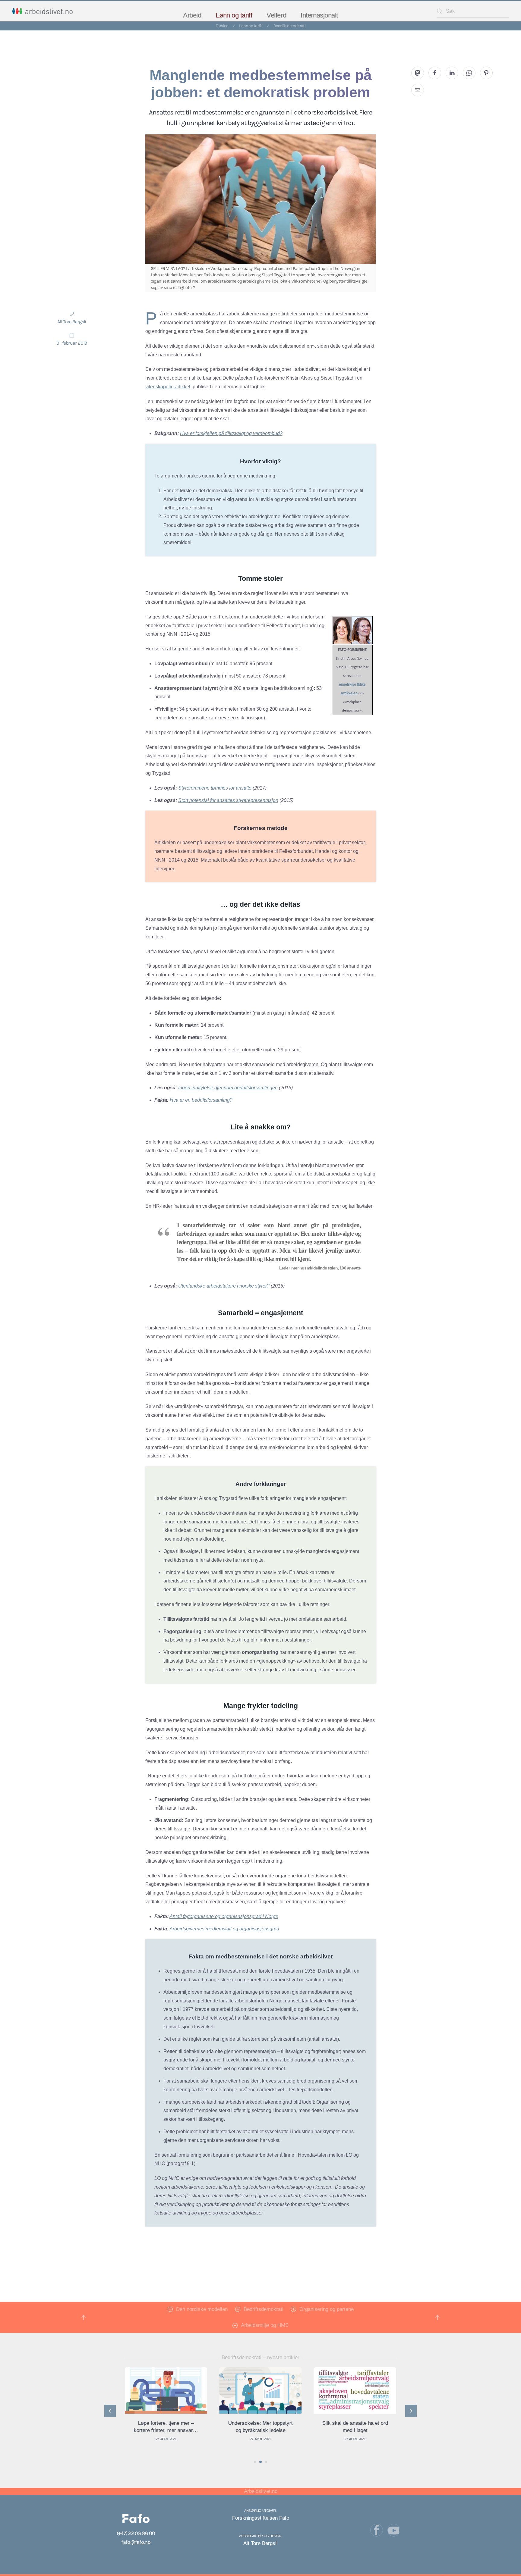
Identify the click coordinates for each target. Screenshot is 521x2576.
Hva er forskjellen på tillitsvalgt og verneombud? (231, 433)
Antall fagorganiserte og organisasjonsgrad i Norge (224, 1916)
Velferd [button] (276, 15)
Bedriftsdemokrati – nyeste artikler (260, 2357)
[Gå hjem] (42, 11)
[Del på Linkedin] (452, 73)
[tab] (255, 2462)
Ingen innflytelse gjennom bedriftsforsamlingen (228, 1088)
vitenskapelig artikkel (168, 387)
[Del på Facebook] (435, 73)
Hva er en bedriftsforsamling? (201, 1100)
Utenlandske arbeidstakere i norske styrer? (224, 1286)
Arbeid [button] (192, 15)
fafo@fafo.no (136, 2542)
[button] (84, 2318)
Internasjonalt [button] (319, 15)
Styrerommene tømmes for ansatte (215, 788)
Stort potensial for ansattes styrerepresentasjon (228, 800)
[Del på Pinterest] (486, 73)
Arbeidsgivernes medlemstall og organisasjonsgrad (224, 1929)
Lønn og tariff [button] (234, 15)
